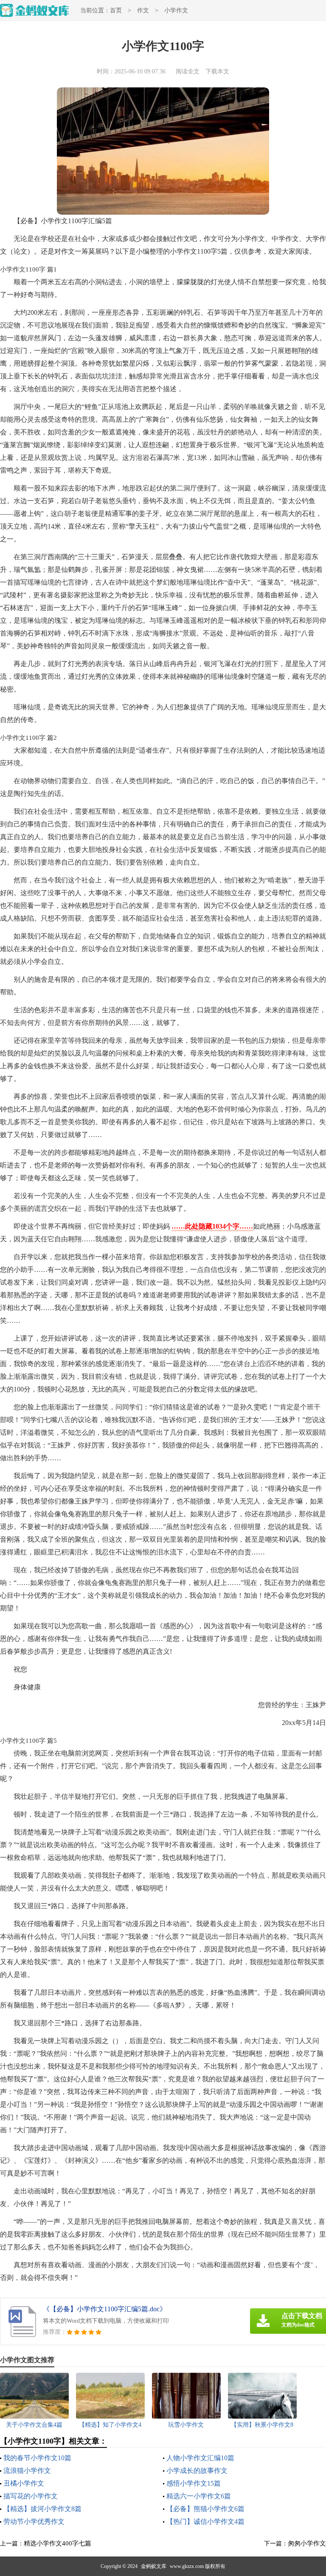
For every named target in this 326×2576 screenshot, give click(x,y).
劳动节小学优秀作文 (34, 2521)
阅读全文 (188, 71)
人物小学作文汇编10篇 (200, 2458)
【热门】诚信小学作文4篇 (205, 2521)
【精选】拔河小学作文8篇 (42, 2509)
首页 (116, 10)
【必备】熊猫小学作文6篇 (205, 2509)
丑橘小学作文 (24, 2483)
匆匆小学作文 (307, 2543)
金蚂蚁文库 (154, 2566)
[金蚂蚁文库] (35, 10)
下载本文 (217, 71)
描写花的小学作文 (31, 2496)
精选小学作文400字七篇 (58, 2543)
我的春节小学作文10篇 (37, 2458)
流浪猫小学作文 (27, 2471)
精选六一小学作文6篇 (199, 2496)
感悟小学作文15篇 (194, 2483)
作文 (143, 10)
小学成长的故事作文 (197, 2471)
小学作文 (176, 10)
